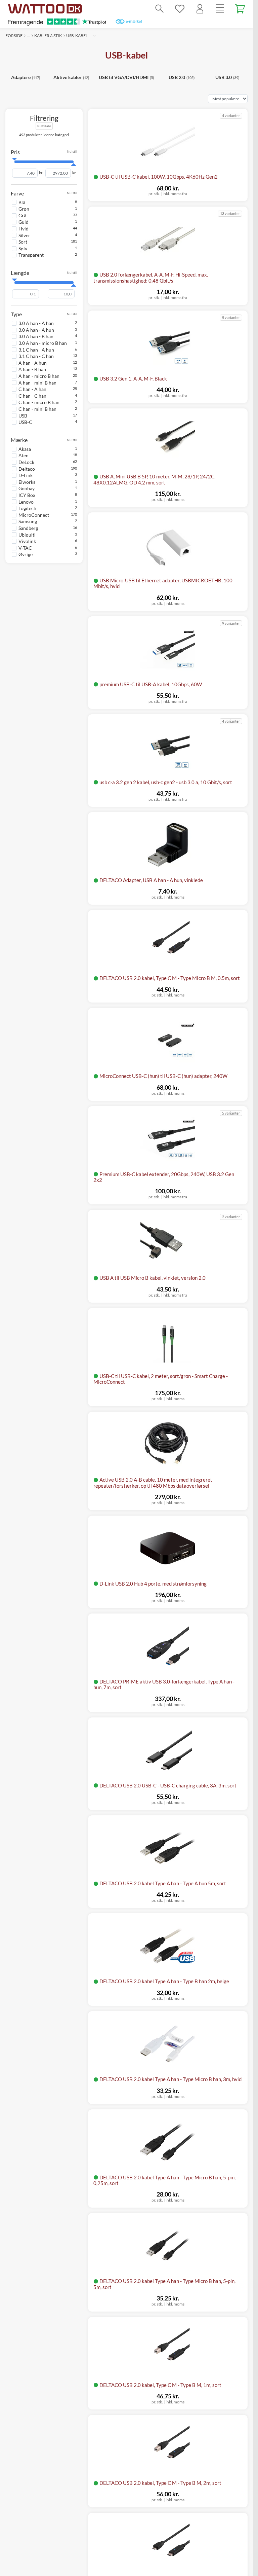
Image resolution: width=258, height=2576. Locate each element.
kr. (41, 173)
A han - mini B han (37, 383)
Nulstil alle (44, 126)
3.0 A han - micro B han (43, 343)
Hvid (24, 229)
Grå (22, 215)
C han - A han (32, 389)
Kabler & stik (48, 35)
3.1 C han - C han (36, 356)
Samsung (28, 521)
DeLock (26, 462)
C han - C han (32, 396)
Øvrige (26, 554)
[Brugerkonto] (200, 9)
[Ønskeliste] (180, 9)
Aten (24, 455)
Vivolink (27, 541)
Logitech (27, 508)
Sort (23, 242)
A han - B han (32, 369)
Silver (24, 235)
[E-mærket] (129, 22)
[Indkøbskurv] (240, 9)
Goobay (27, 488)
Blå (22, 202)
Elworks (27, 482)
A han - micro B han (39, 376)
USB (23, 416)
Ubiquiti (27, 535)
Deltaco (27, 469)
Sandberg (28, 528)
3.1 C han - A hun (36, 350)
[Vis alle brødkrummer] (94, 36)
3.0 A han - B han (36, 336)
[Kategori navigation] (220, 9)
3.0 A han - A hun (36, 330)
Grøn (24, 209)
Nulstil (72, 152)
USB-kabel (77, 35)
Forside (14, 35)
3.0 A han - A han (36, 323)
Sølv (23, 248)
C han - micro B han (39, 402)
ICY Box (27, 495)
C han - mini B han (37, 409)
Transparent (31, 255)
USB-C (25, 422)
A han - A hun (33, 363)
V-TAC (25, 548)
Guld (24, 222)
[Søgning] (160, 9)
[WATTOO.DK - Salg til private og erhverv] (45, 9)
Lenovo (26, 502)
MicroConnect (34, 515)
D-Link (26, 475)
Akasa (25, 449)
